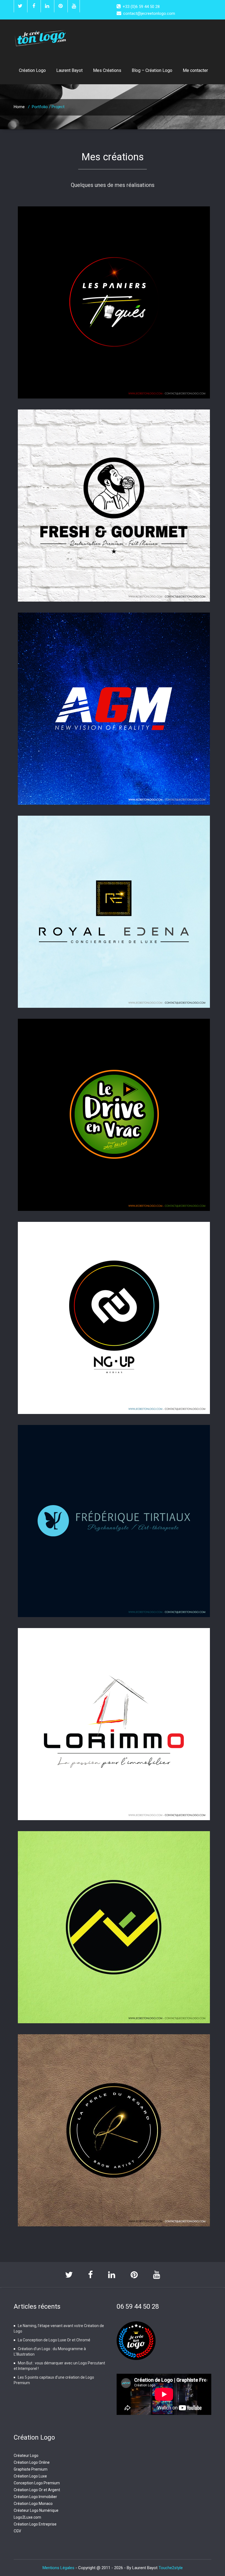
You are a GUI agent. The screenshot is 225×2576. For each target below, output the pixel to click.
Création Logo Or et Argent (37, 2490)
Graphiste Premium (31, 2469)
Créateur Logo (26, 2456)
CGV (17, 2531)
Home (19, 107)
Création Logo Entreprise (35, 2524)
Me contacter (195, 70)
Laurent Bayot (69, 70)
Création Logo (32, 70)
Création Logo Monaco (33, 2504)
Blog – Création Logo (152, 70)
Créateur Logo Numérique (36, 2510)
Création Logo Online (32, 2462)
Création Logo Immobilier (35, 2497)
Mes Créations (107, 70)
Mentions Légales (59, 2568)
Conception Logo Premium (37, 2483)
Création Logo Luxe (30, 2476)
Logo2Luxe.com (27, 2517)
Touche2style (171, 2568)
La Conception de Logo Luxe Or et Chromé (54, 2340)
